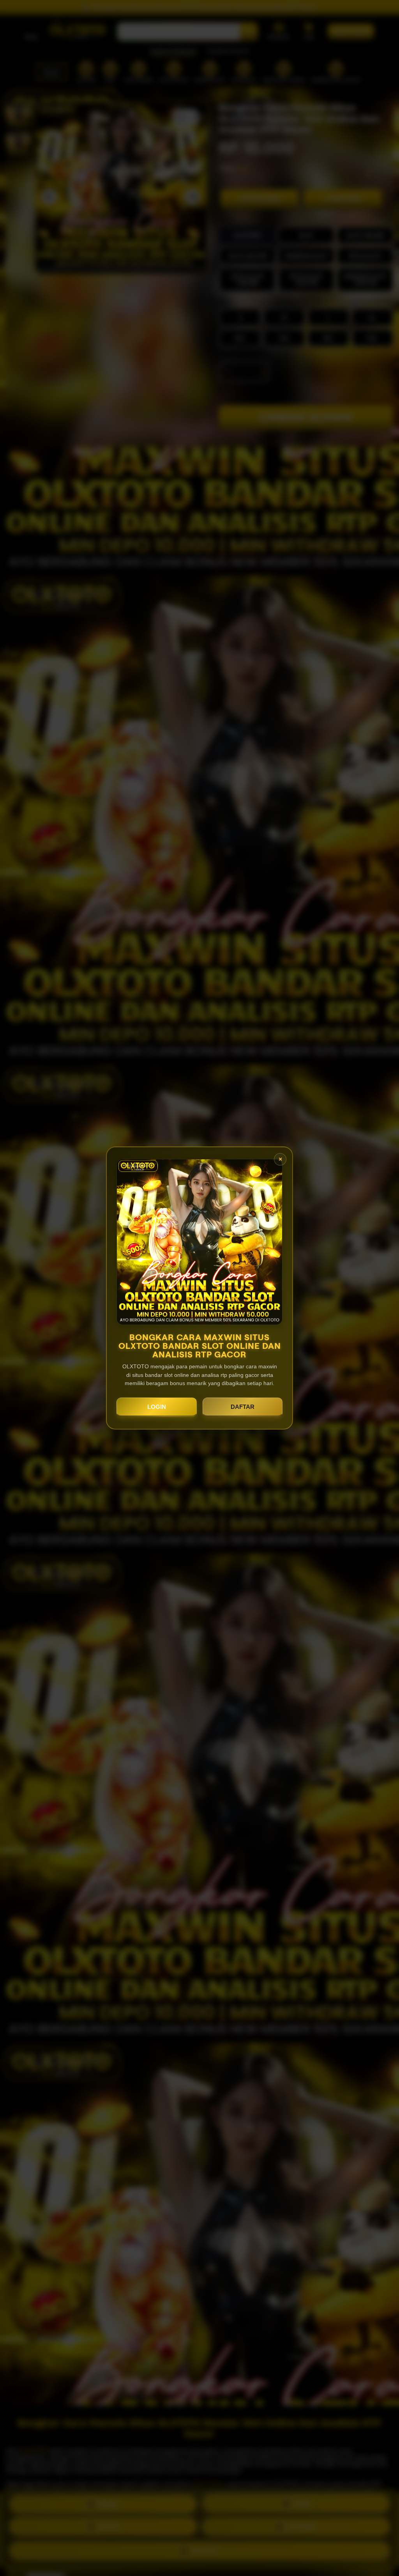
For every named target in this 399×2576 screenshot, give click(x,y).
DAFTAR (243, 1407)
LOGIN (157, 1407)
